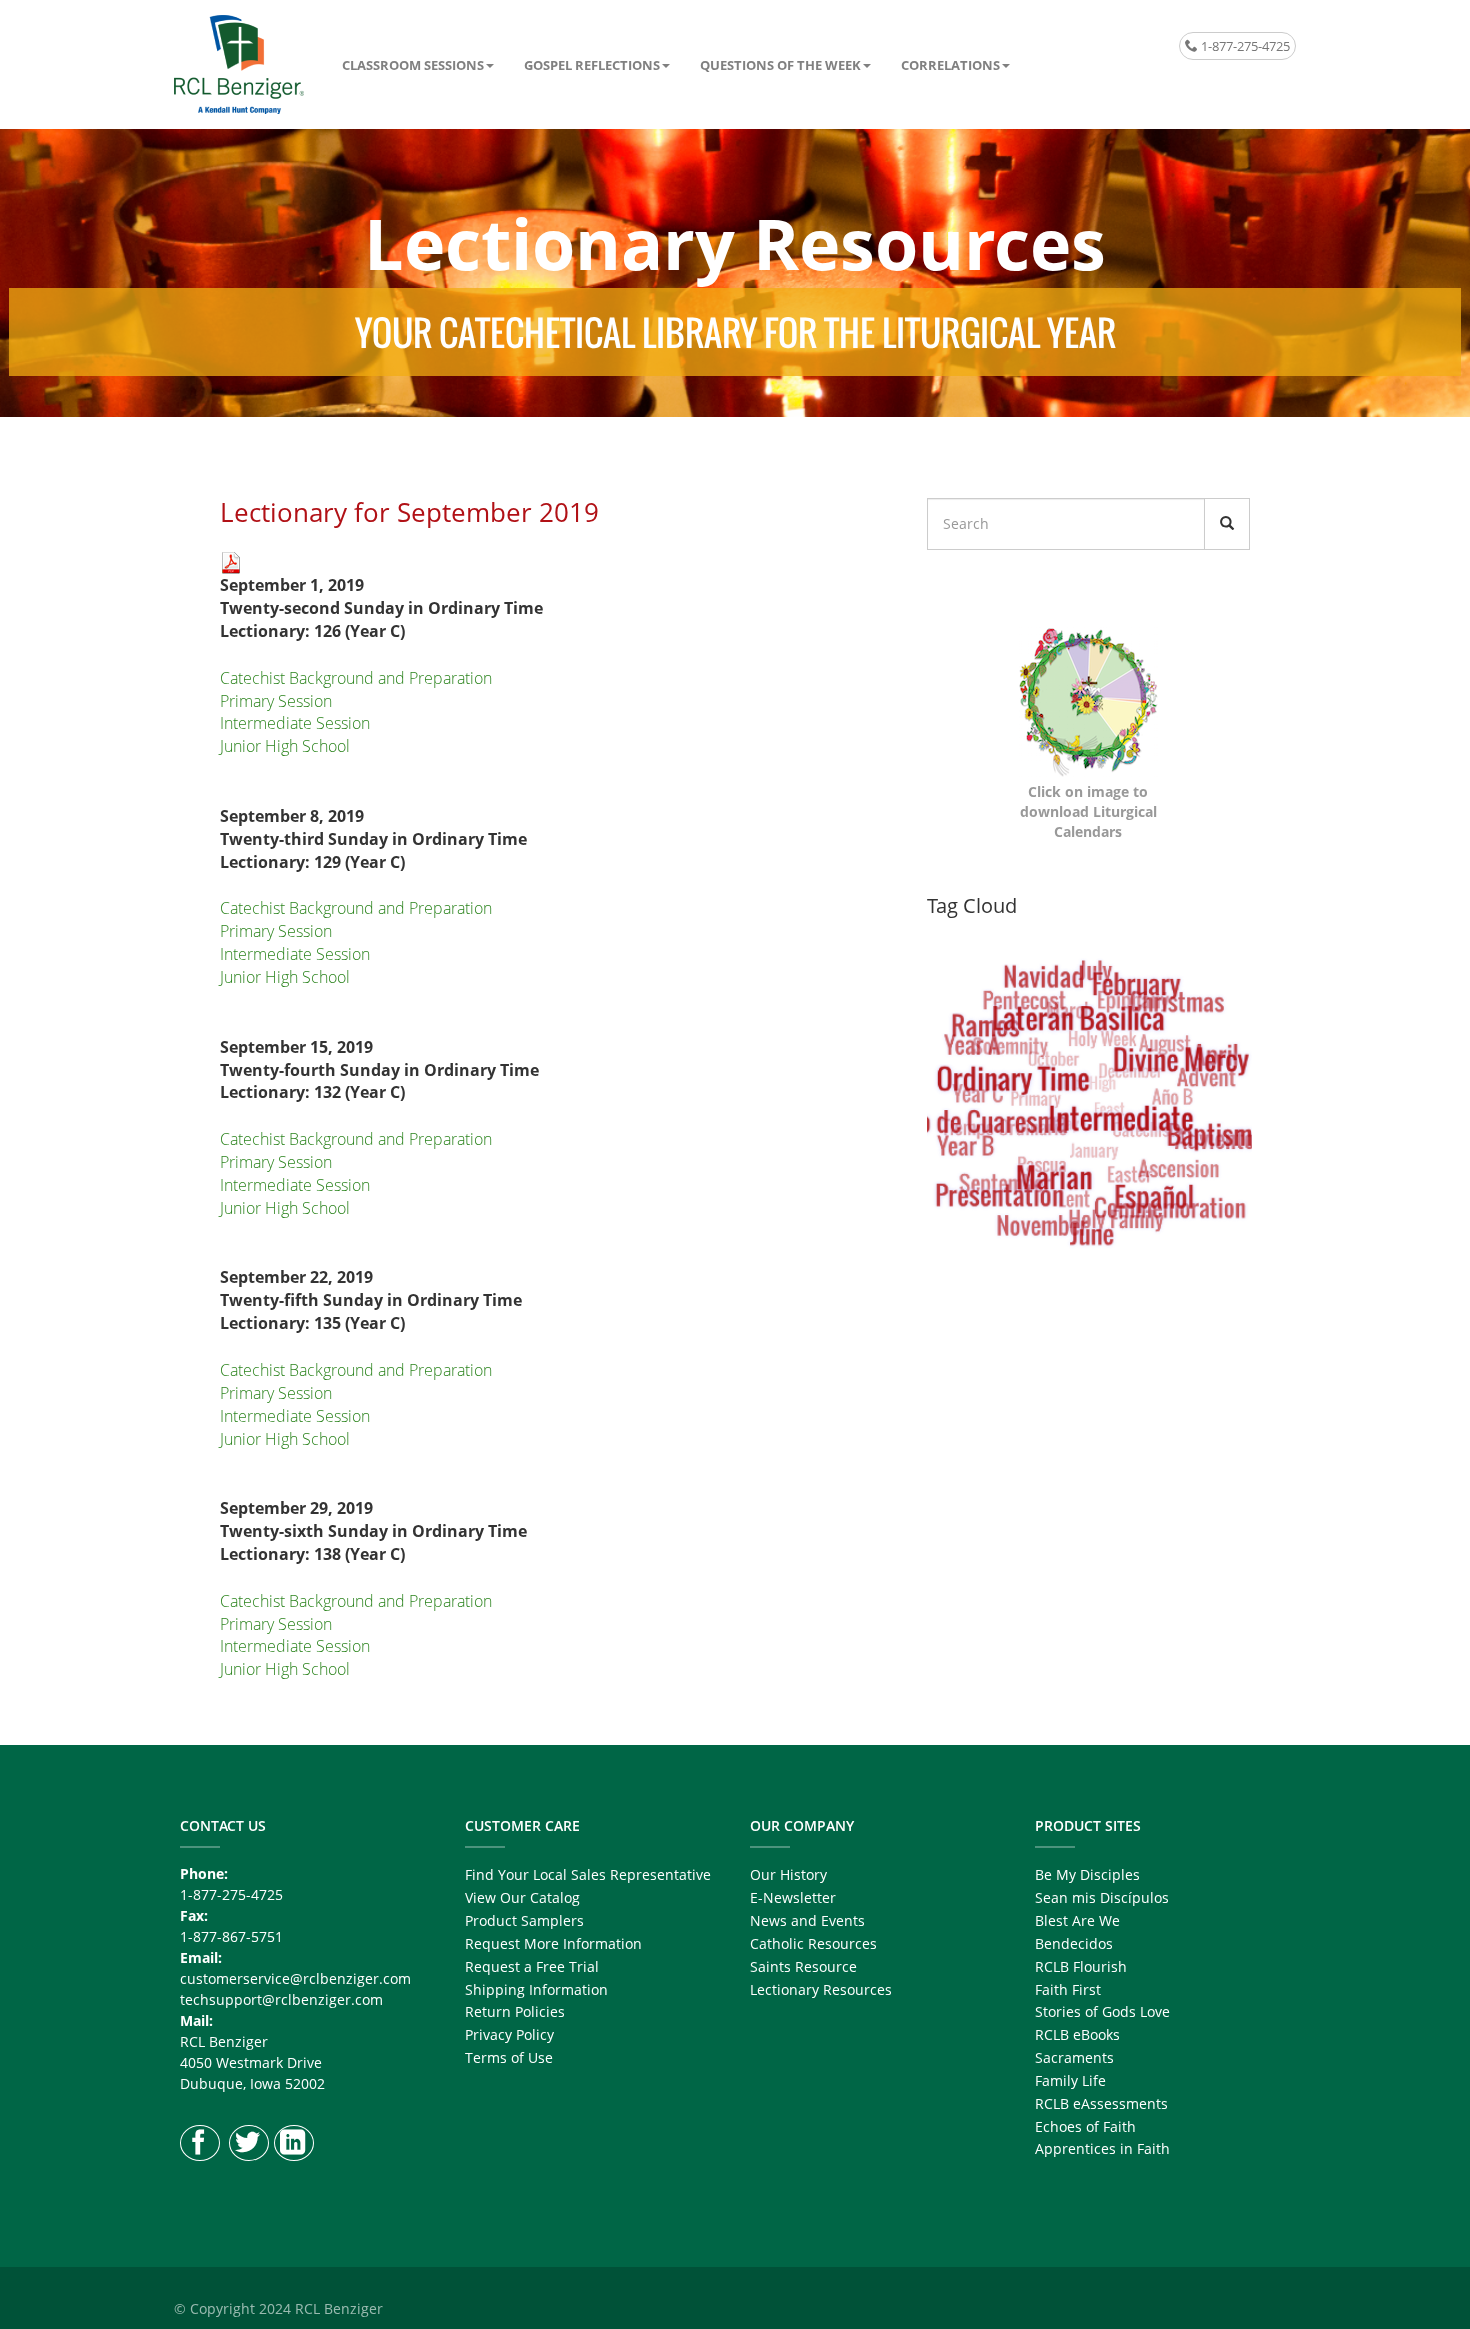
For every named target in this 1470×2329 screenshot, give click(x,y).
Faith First (1068, 1989)
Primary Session (276, 701)
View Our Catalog (522, 1897)
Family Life (1070, 2080)
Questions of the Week (780, 65)
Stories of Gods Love (1102, 2011)
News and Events (807, 1920)
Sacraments (1074, 2057)
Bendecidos (1074, 1943)
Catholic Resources (813, 1943)
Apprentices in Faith (1102, 2148)
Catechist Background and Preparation (356, 678)
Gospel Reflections (592, 65)
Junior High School (285, 746)
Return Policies (515, 2011)
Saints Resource (803, 1966)
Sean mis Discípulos (1102, 1897)
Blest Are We (1077, 1920)
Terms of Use (509, 2057)
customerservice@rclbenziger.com (295, 1978)
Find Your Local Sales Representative (588, 1874)
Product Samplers (524, 1920)
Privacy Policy (509, 2034)
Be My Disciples (1087, 1874)
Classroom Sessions (413, 65)
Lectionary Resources (821, 1989)
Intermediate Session (295, 723)
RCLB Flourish (1081, 1966)
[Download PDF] (231, 561)
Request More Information (553, 1943)
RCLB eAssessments (1101, 2103)
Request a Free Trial (532, 1966)
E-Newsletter (793, 1897)
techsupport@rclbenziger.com (281, 1999)
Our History (788, 1874)
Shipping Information (536, 1989)
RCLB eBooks (1077, 2034)
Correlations (950, 65)
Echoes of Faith (1085, 2126)
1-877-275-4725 (1244, 46)
